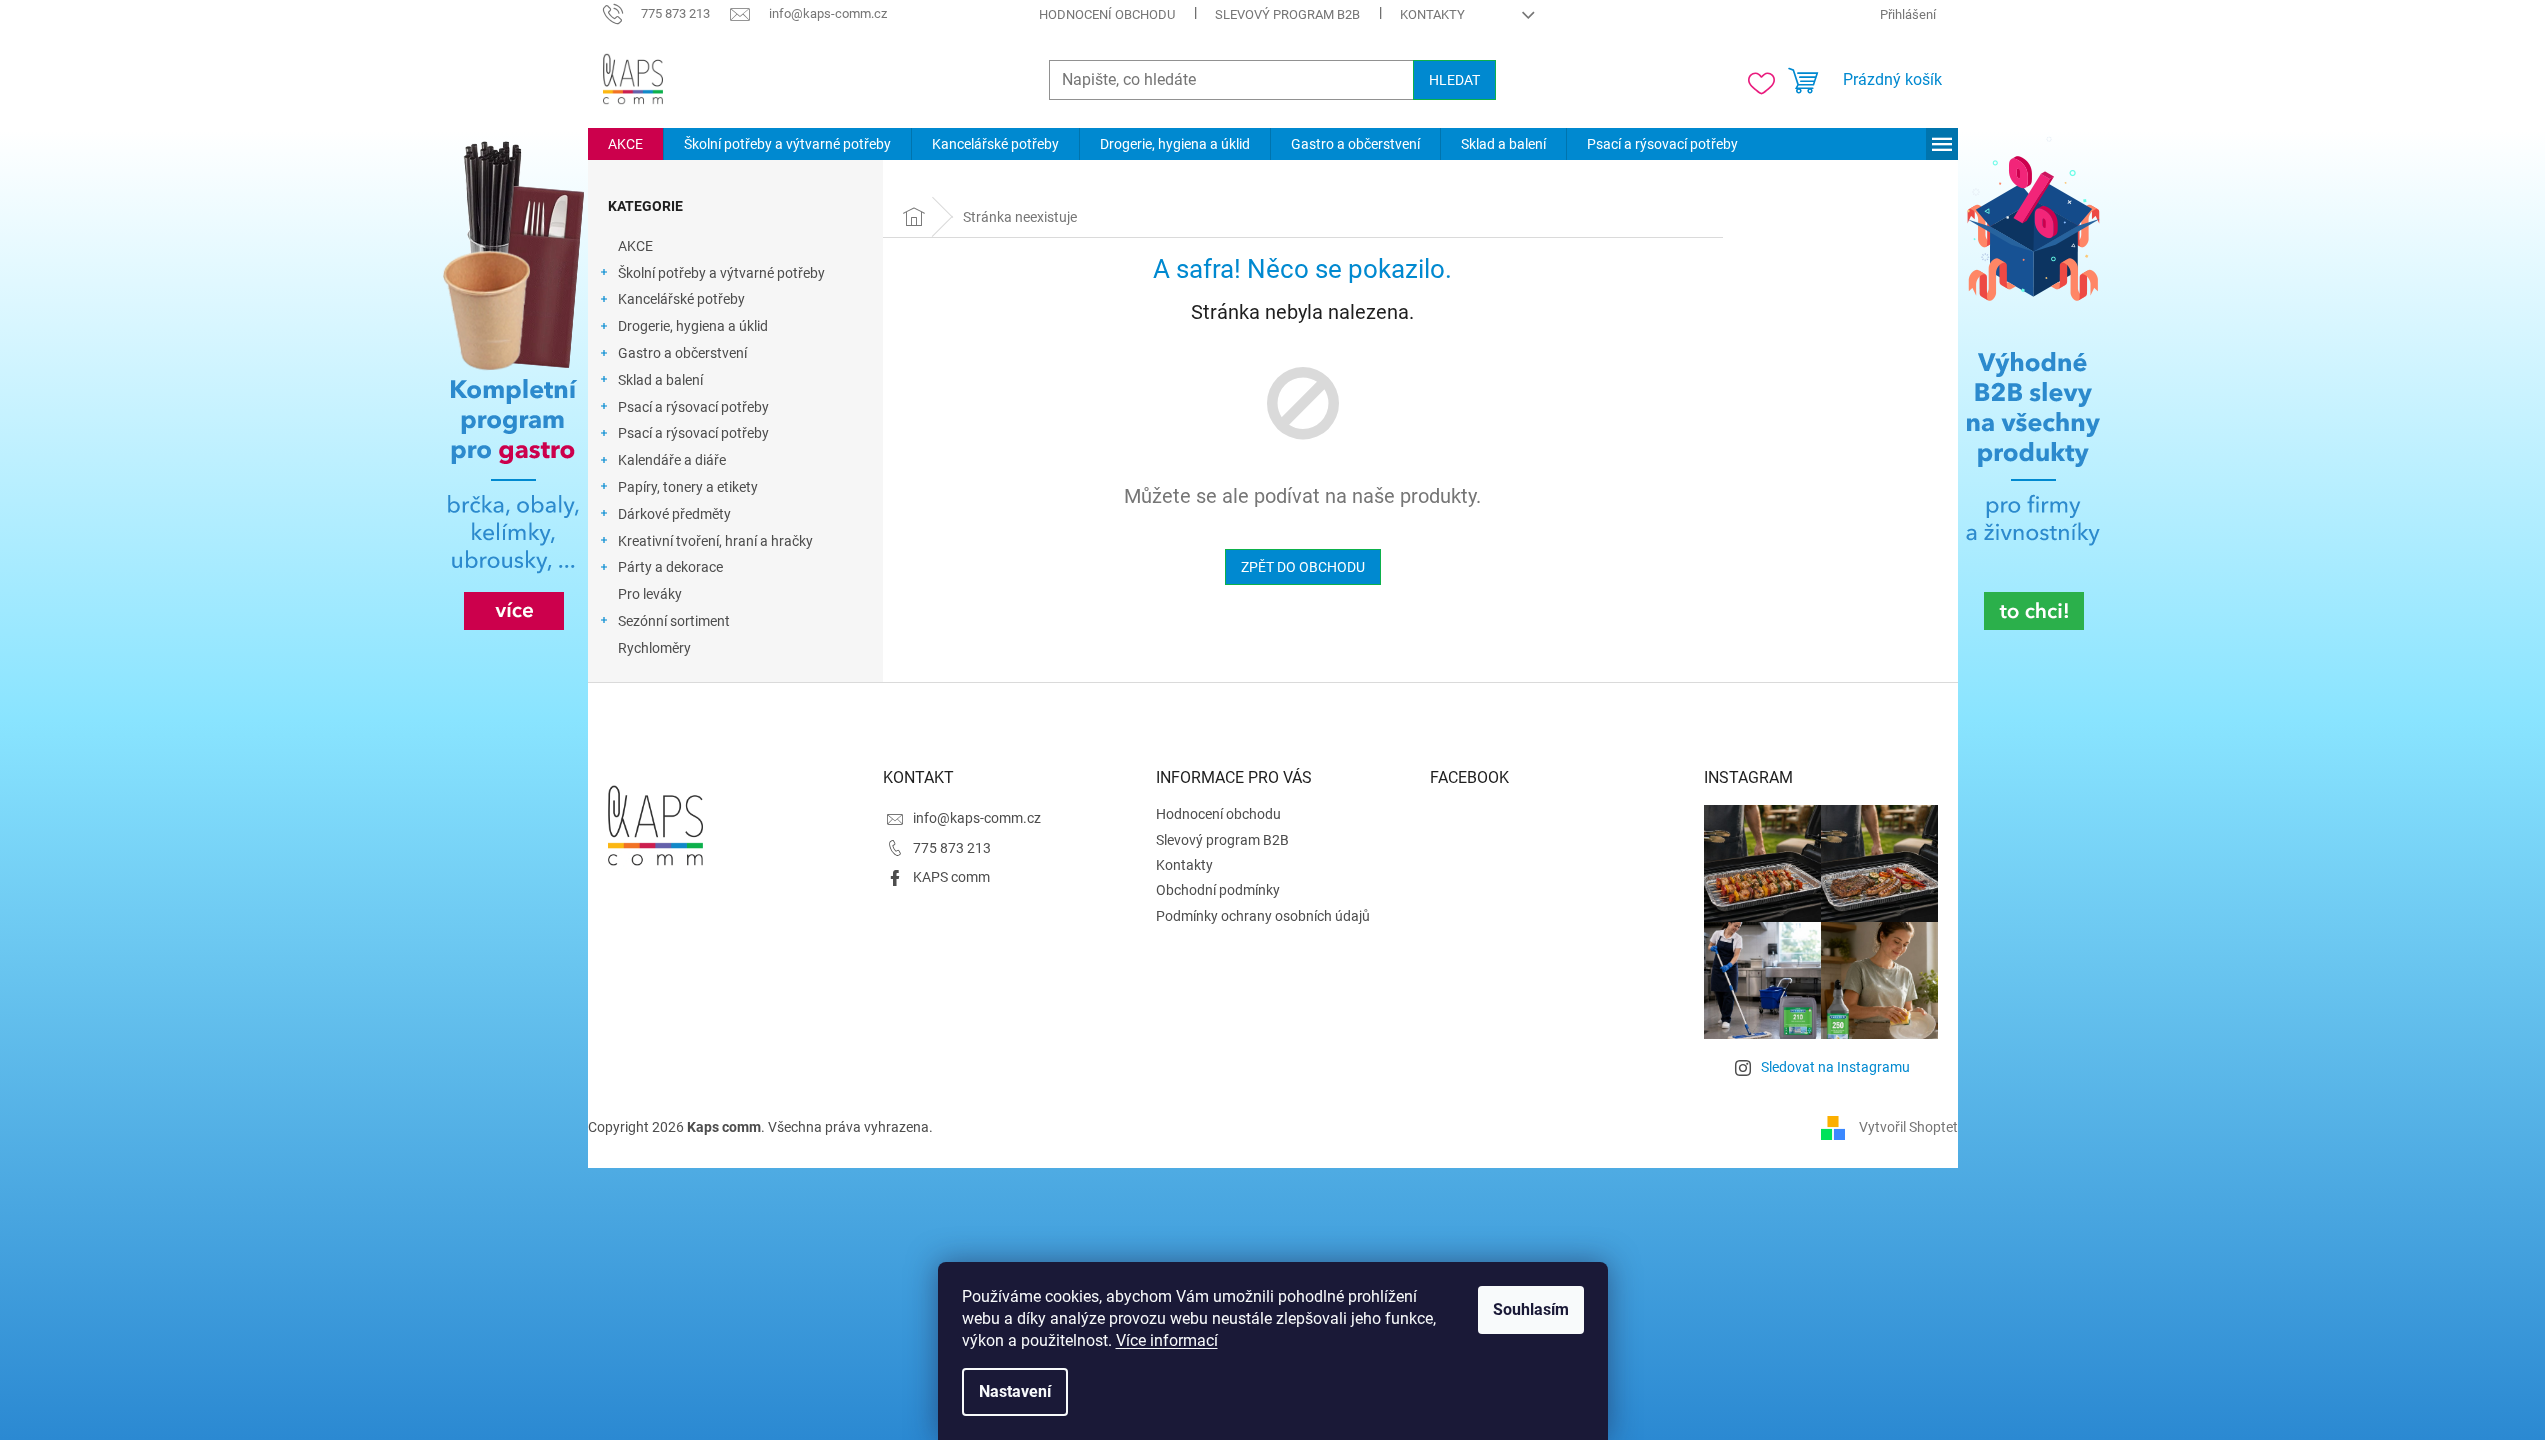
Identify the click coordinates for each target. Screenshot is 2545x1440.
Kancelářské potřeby (681, 299)
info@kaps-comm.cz (977, 818)
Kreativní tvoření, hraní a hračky (715, 541)
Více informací (1167, 1340)
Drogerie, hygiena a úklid (693, 326)
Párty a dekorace (670, 567)
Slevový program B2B (1287, 14)
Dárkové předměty (674, 514)
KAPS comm (951, 877)
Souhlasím (1531, 1309)
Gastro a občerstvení (682, 353)
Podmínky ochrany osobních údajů (1263, 916)
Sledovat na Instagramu (1835, 1067)
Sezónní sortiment (674, 621)
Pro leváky (650, 594)
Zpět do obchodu (1303, 567)
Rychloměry (654, 648)
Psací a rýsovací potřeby (693, 407)
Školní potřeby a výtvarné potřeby (721, 273)
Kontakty (1432, 14)
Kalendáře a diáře (672, 460)
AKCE (635, 246)
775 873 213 (952, 848)
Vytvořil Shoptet (1908, 1127)
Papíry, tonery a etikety (688, 487)
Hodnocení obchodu (1107, 14)
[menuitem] (625, 144)
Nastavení (1015, 1391)
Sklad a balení (660, 380)
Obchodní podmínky (1218, 890)
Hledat (1454, 80)
